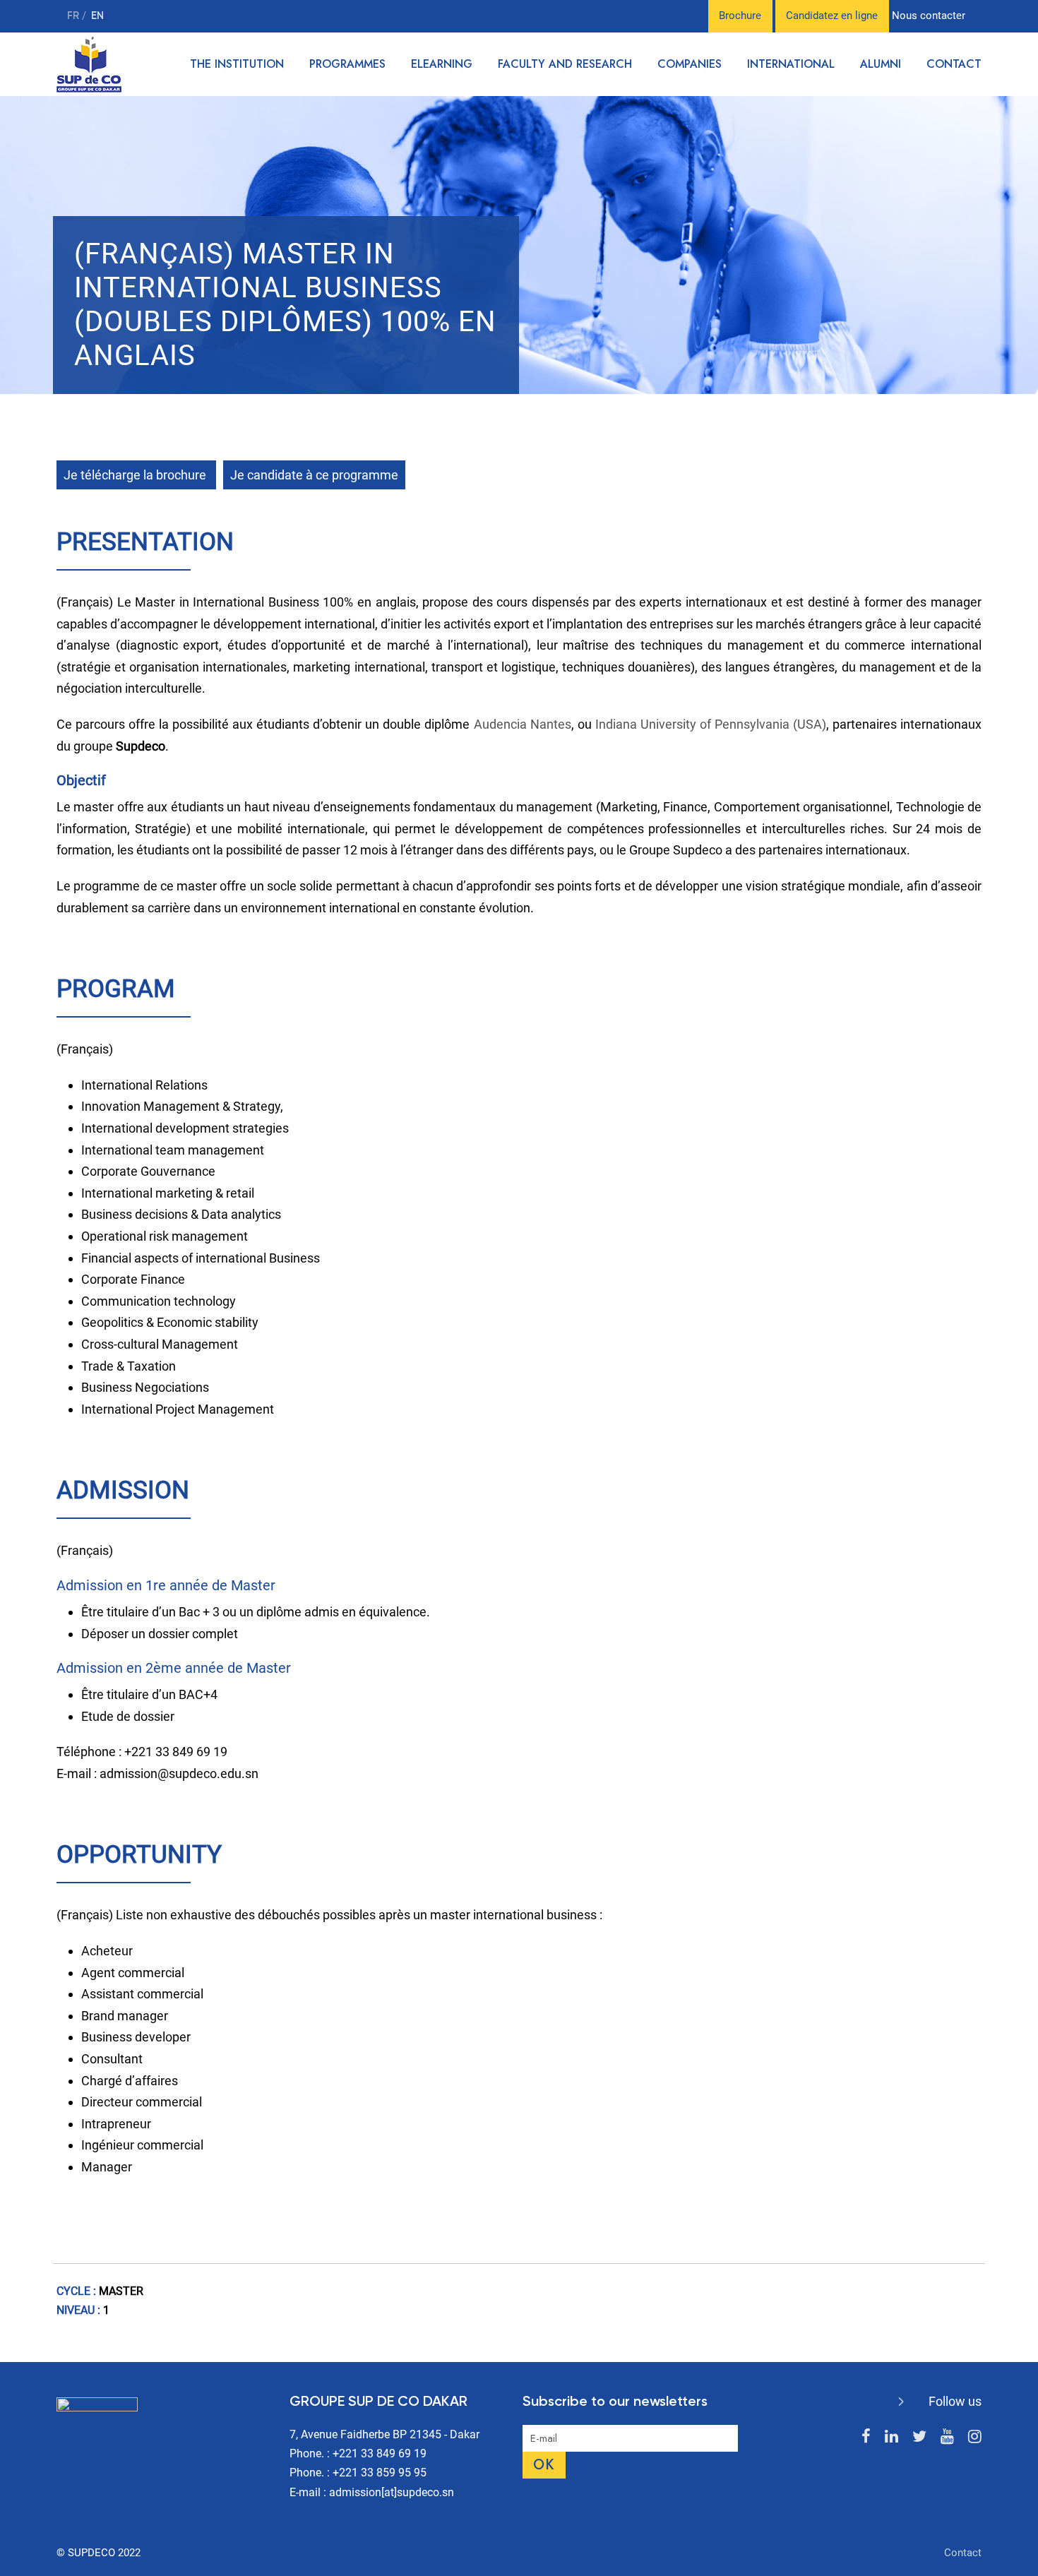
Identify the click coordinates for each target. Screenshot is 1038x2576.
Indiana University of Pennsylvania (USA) (711, 724)
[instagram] (975, 2437)
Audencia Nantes (523, 724)
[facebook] (866, 2437)
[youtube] (947, 2437)
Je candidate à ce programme (314, 475)
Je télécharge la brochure (136, 475)
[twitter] (919, 2437)
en (97, 16)
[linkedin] (891, 2437)
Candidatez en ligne (832, 16)
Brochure (740, 16)
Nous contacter (929, 16)
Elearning (442, 64)
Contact (954, 64)
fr (74, 16)
